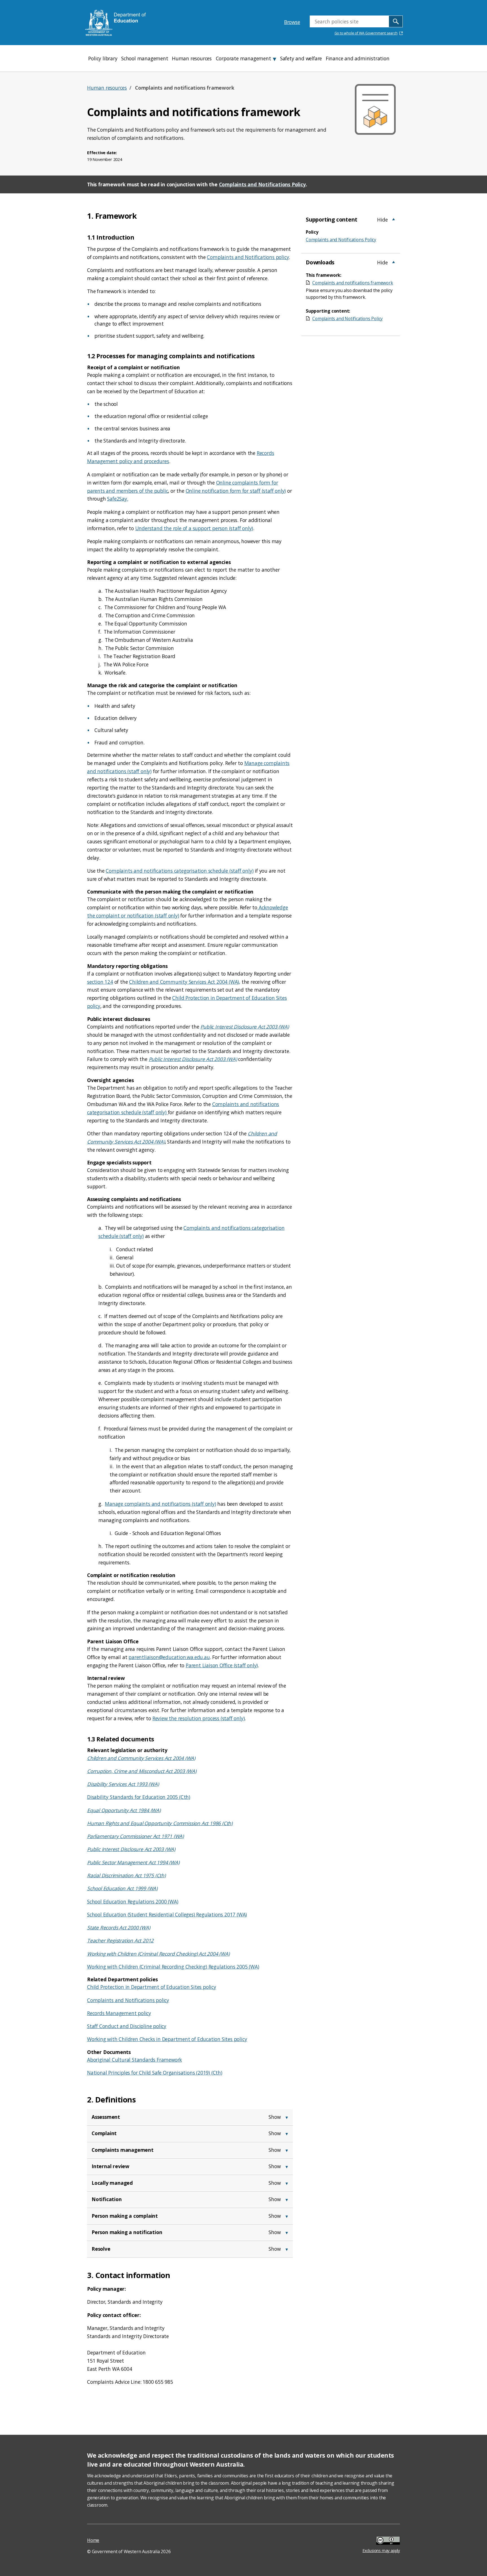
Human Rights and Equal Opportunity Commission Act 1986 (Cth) (160, 1823)
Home (93, 2540)
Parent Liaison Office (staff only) (222, 1665)
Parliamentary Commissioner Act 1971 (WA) (135, 1836)
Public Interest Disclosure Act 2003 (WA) (244, 1027)
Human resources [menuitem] (192, 58)
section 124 (100, 982)
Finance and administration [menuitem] (358, 58)
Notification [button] (107, 2199)
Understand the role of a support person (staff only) (194, 528)
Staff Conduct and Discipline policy (127, 2026)
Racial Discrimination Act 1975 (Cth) (126, 1875)
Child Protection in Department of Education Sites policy (152, 1987)
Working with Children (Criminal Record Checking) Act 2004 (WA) (158, 1954)
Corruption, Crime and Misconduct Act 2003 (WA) (142, 1771)
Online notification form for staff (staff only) (236, 491)
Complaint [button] (104, 2133)
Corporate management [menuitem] (243, 58)
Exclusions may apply (381, 2541)
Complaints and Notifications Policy (262, 184)
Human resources (107, 88)
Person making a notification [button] (127, 2232)
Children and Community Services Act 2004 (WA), (185, 982)
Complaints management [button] (123, 2150)
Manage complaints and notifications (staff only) (160, 1504)
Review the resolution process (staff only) (199, 1718)
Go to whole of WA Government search (366, 33)
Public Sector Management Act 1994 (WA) (133, 1862)
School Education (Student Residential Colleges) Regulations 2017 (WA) (167, 1914)
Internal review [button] (110, 2166)
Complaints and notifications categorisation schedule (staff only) (180, 871)
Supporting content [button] (331, 219)
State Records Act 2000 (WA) (119, 1927)
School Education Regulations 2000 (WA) (133, 1901)
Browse (292, 22)
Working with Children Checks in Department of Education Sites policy (167, 2039)
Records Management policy (119, 2013)
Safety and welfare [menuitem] (301, 58)
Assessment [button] (106, 2117)
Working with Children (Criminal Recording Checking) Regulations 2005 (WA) (173, 1967)
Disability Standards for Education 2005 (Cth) (139, 1797)
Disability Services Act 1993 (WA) (123, 1784)
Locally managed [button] (112, 2183)
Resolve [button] (101, 2249)
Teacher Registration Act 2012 (120, 1940)
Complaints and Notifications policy (248, 257)
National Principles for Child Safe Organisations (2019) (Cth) (155, 2073)
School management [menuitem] (145, 58)
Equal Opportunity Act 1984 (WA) (124, 1810)
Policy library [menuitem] (103, 58)
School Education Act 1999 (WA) (122, 1888)
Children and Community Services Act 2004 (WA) (141, 1758)
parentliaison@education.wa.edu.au (169, 1657)
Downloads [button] (320, 262)
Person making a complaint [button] (125, 2216)
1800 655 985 (158, 2382)
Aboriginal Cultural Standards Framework (134, 2060)
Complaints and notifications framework (353, 283)
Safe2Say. (118, 499)
